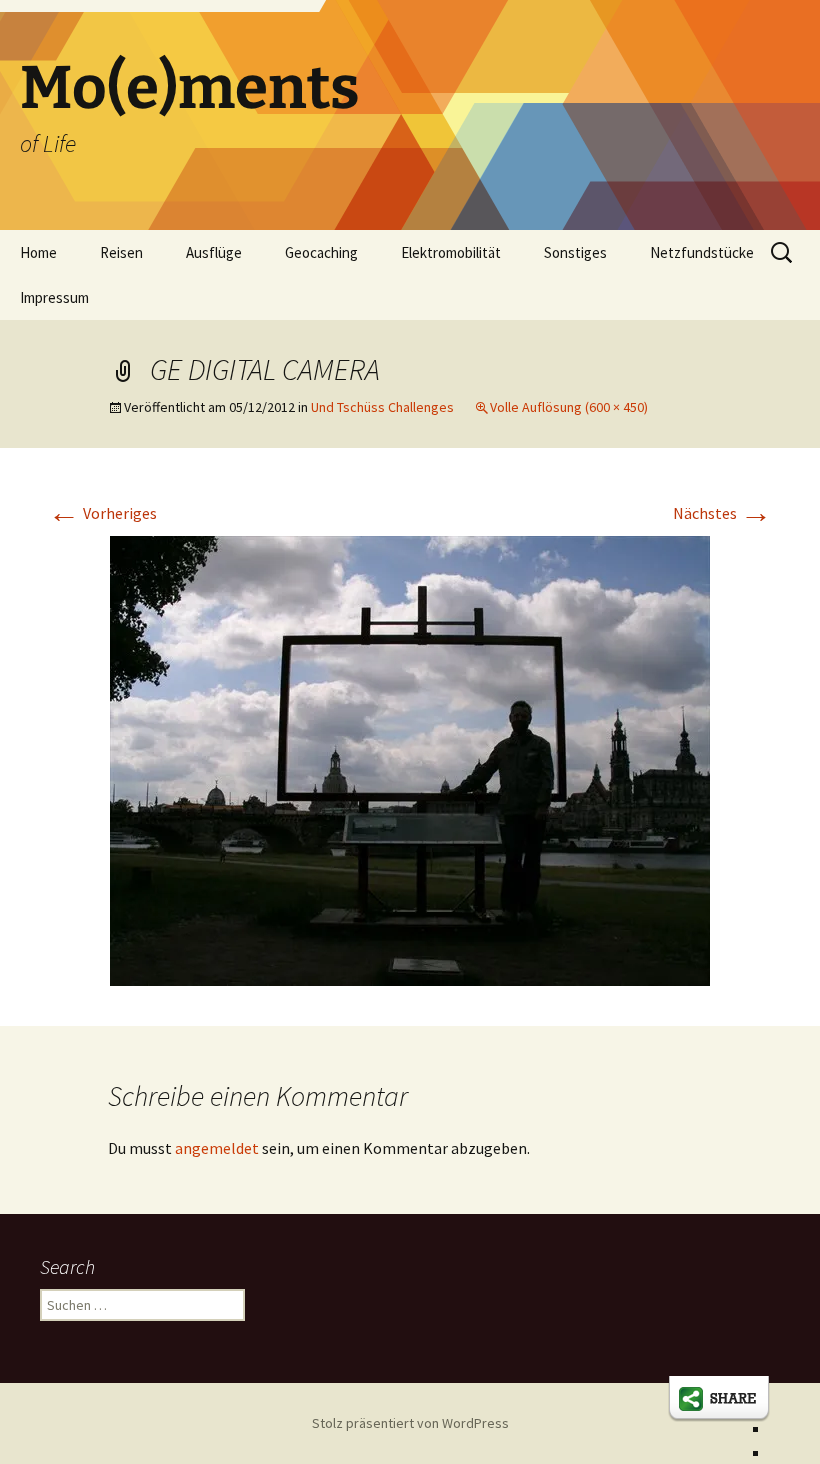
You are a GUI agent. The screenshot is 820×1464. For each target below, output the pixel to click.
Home (38, 252)
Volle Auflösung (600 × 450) (569, 407)
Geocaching (321, 252)
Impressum (54, 297)
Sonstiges (575, 252)
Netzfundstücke (702, 252)
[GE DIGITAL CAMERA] (410, 759)
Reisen (121, 252)
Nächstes (722, 513)
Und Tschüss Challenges (382, 407)
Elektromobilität (451, 252)
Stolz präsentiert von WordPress (410, 1423)
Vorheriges (102, 513)
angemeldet (217, 1148)
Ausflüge (214, 252)
